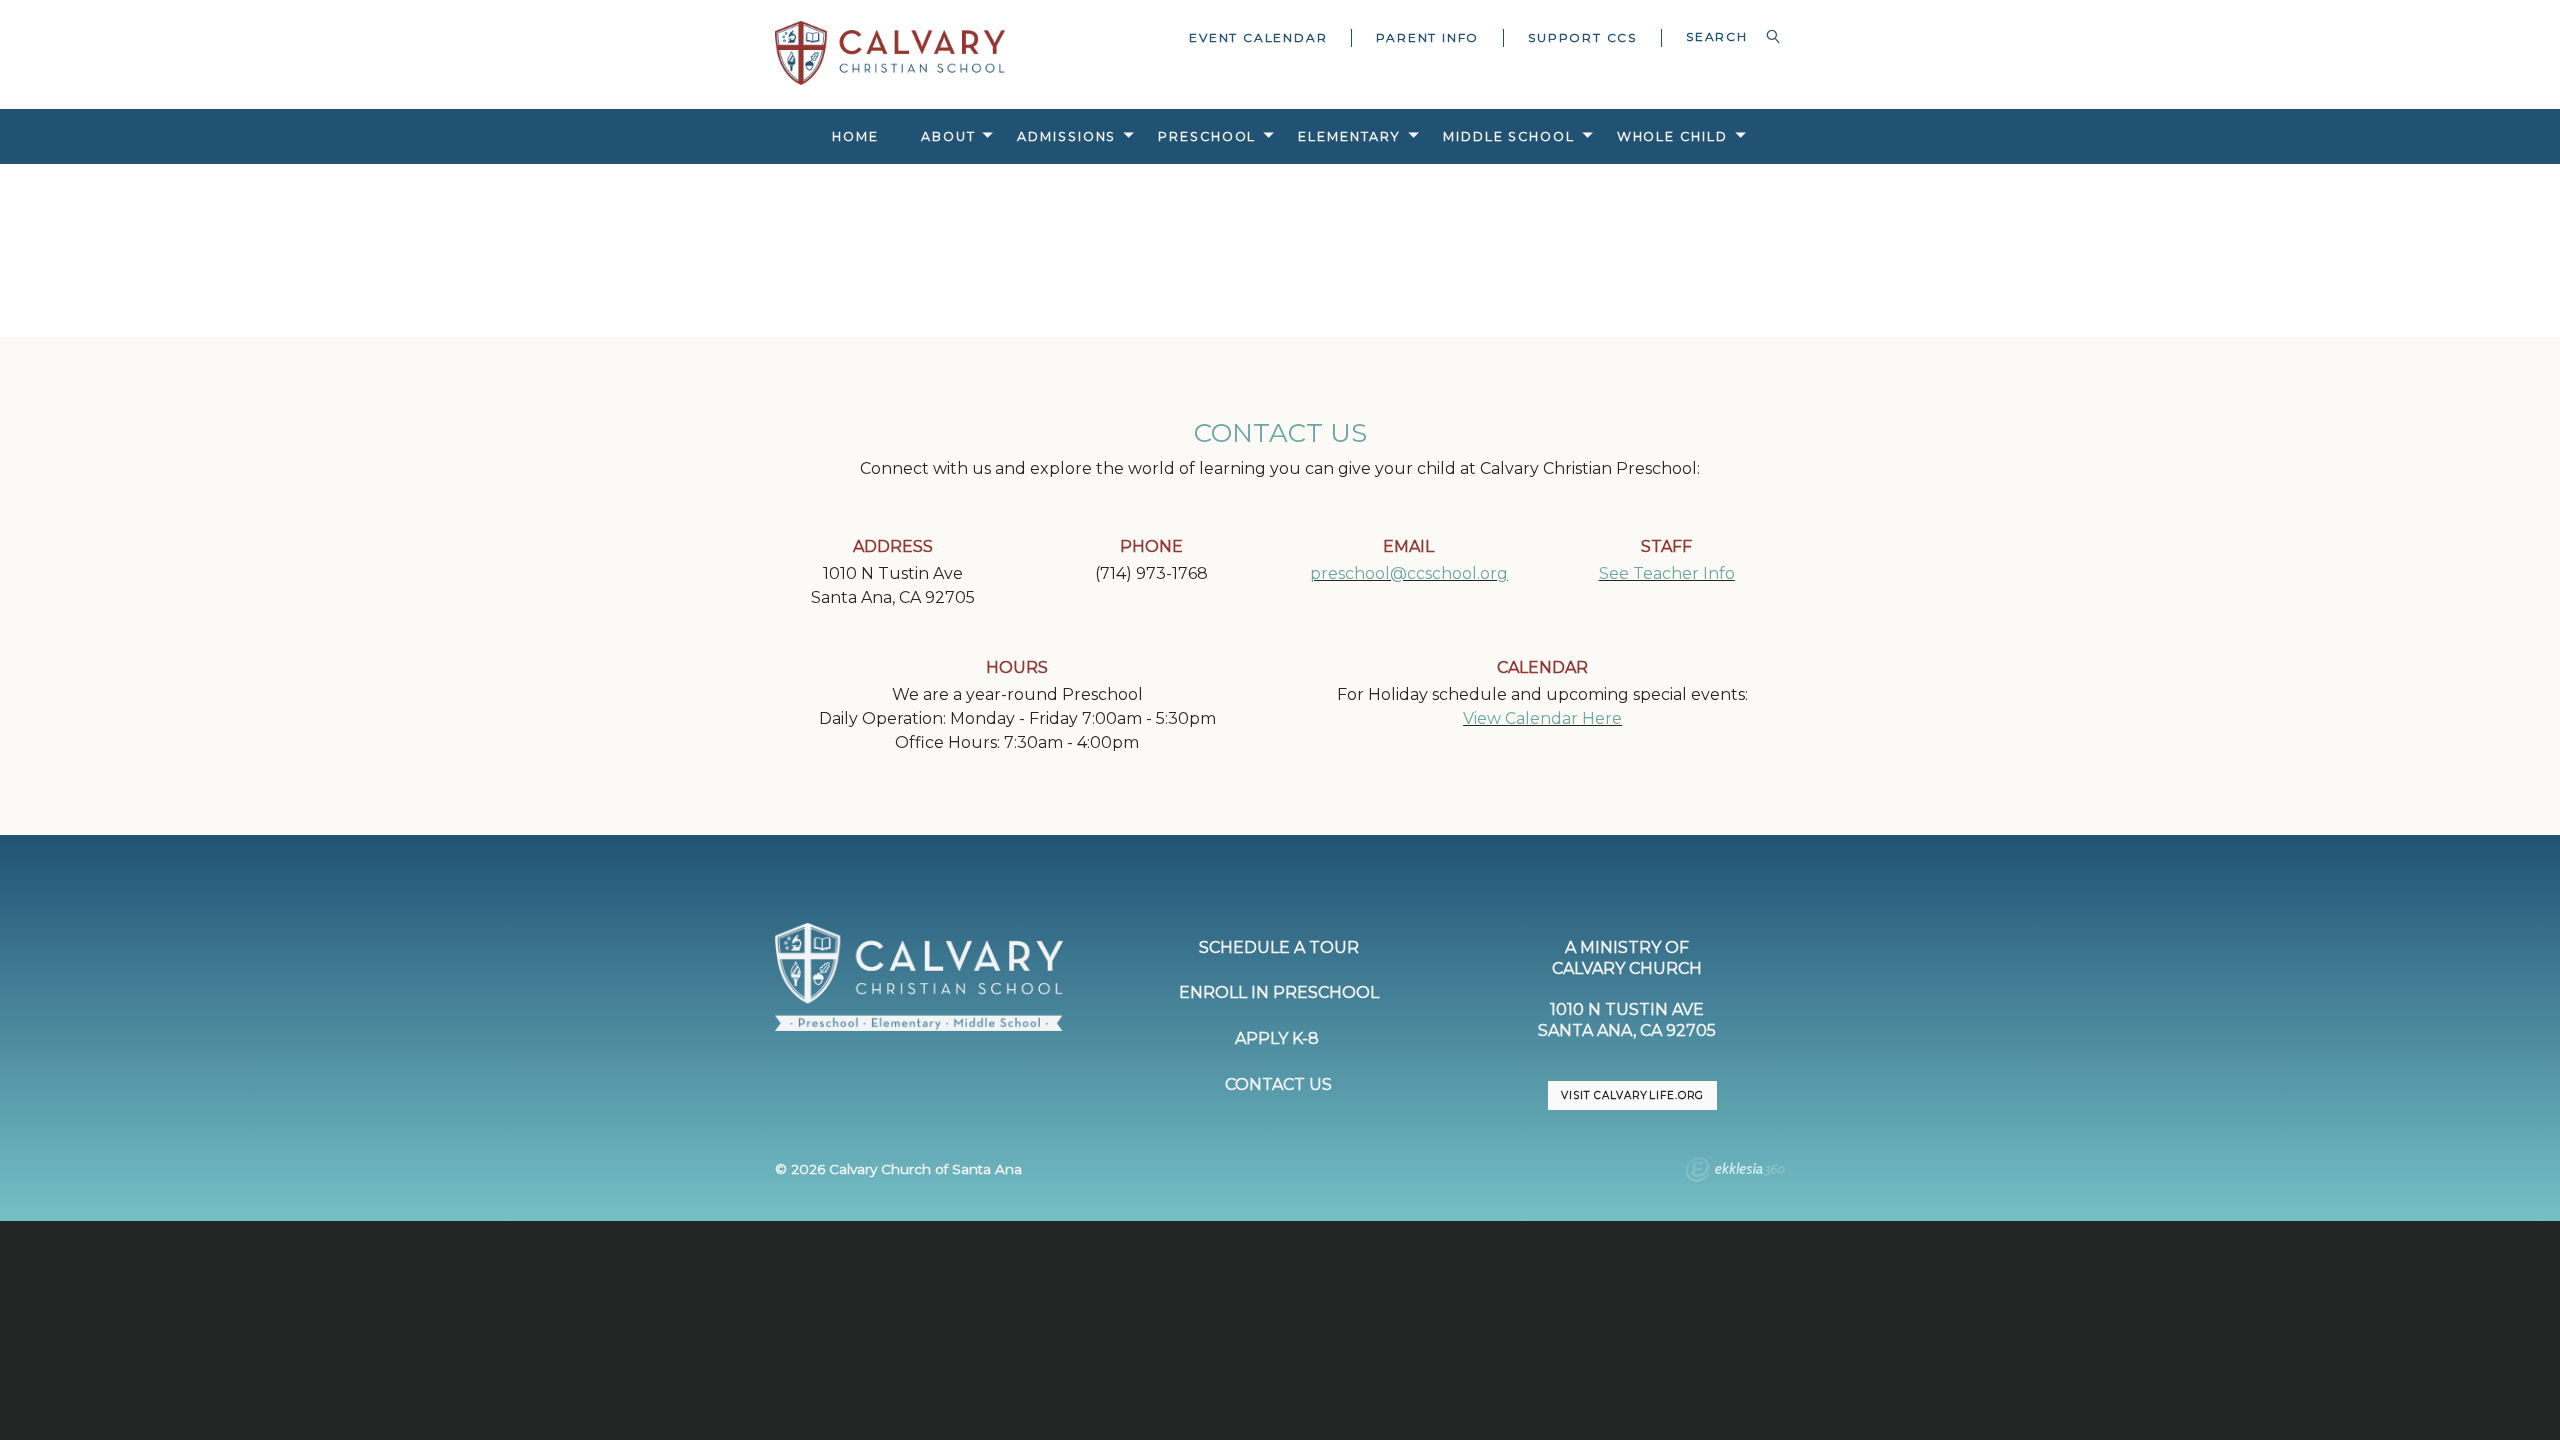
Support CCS (1582, 37)
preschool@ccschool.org (1409, 573)
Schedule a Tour (1279, 947)
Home (855, 136)
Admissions (1066, 136)
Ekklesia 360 (1735, 1172)
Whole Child (1672, 136)
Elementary (1349, 136)
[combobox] (1723, 37)
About (948, 136)
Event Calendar (1258, 37)
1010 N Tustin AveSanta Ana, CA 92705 (1627, 1020)
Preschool (1207, 136)
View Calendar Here (1542, 718)
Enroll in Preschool (1279, 992)
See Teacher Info (1667, 573)
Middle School (1509, 136)
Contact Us (1278, 1084)
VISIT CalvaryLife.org (1632, 1095)
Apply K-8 (1279, 1038)
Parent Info (1427, 37)
